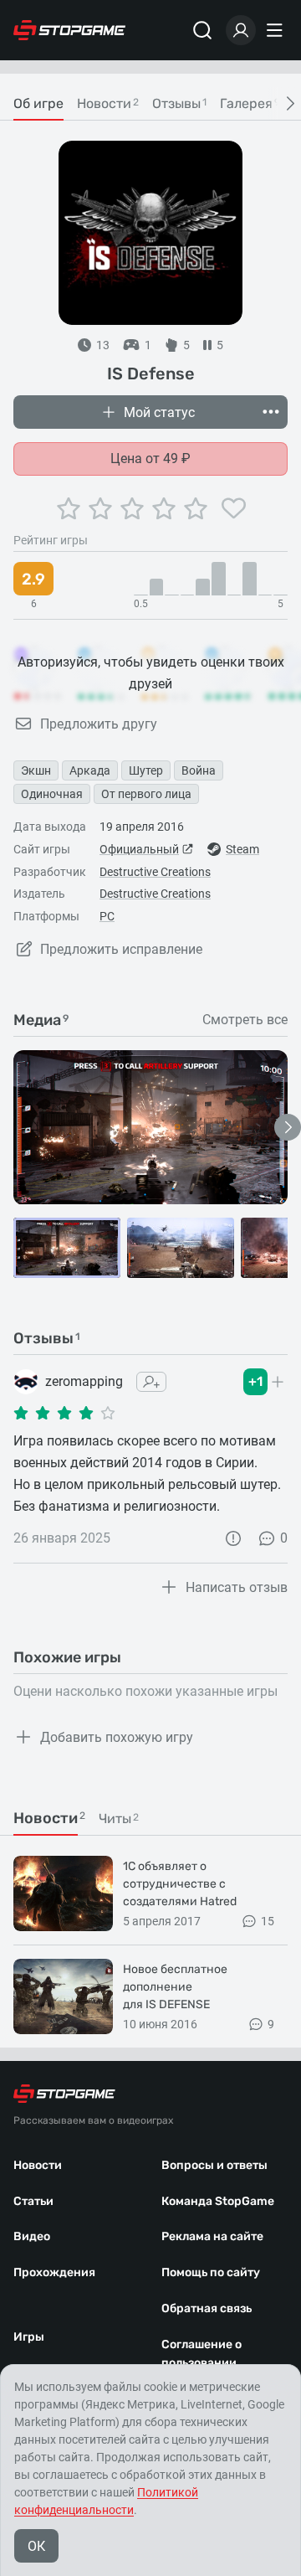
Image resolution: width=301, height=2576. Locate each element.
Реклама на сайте (212, 2236)
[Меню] (277, 30)
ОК (36, 2546)
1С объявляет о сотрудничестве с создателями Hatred (180, 1884)
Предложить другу (99, 724)
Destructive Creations (155, 872)
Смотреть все (245, 1020)
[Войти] (241, 30)
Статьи (33, 2201)
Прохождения (54, 2272)
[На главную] (69, 30)
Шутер (146, 770)
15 (268, 1921)
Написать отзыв (237, 1587)
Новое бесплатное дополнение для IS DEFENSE (175, 1987)
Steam (242, 849)
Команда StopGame (218, 2201)
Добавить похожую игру (117, 1737)
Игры (29, 2337)
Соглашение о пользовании (202, 2354)
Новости (38, 2165)
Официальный (139, 849)
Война (199, 770)
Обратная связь (207, 2308)
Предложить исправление (121, 949)
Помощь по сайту (211, 2272)
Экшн (36, 770)
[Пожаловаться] (233, 1538)
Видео (32, 2236)
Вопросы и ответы (214, 2165)
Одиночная (52, 794)
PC (107, 916)
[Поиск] (202, 30)
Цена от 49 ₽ (150, 459)
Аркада (90, 770)
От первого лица (146, 794)
